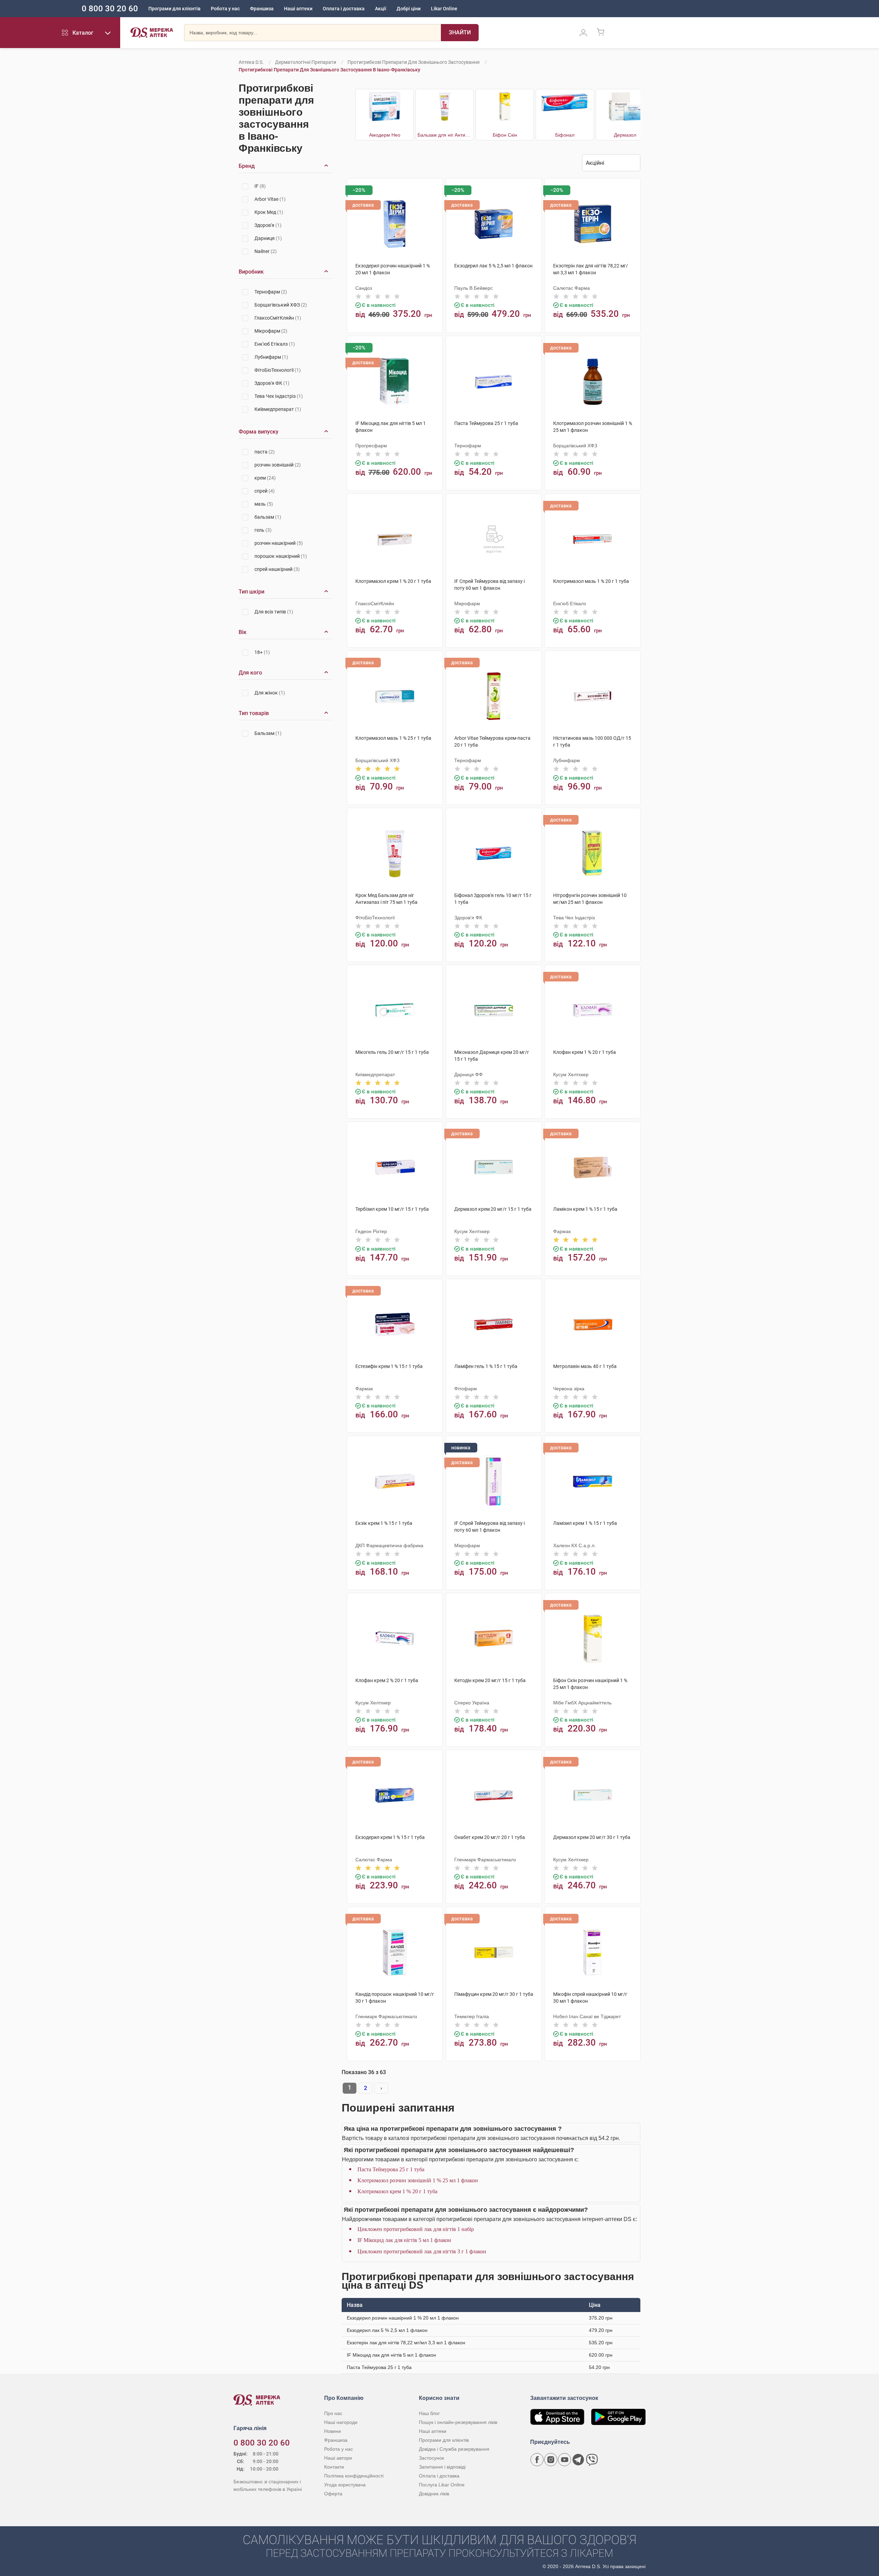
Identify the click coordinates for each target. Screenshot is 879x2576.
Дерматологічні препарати (306, 62)
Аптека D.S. (251, 62)
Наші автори (338, 2458)
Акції (381, 9)
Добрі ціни (409, 9)
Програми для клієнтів (174, 9)
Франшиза (262, 9)
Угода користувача (345, 2485)
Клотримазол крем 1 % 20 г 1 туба (397, 2191)
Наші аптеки (298, 9)
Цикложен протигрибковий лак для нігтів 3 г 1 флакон (422, 2251)
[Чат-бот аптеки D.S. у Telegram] (578, 2460)
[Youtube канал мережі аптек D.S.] (564, 2460)
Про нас (333, 2413)
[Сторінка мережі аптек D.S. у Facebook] (537, 2460)
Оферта (333, 2494)
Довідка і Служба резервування (454, 2449)
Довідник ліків (434, 2494)
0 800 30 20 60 (110, 9)
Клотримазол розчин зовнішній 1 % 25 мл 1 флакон (418, 2180)
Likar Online (444, 9)
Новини (333, 2431)
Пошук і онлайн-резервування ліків (458, 2422)
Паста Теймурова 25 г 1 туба (391, 2169)
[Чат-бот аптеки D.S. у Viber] (592, 2460)
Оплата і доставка (344, 9)
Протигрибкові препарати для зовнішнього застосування (414, 62)
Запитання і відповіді (442, 2467)
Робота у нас (225, 9)
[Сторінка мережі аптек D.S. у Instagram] (551, 2460)
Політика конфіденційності (354, 2476)
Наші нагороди (341, 2422)
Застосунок (431, 2458)
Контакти (334, 2467)
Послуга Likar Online (442, 2485)
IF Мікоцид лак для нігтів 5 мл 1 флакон (404, 2240)
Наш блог (429, 2413)
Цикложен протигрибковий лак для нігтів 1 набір (416, 2229)
